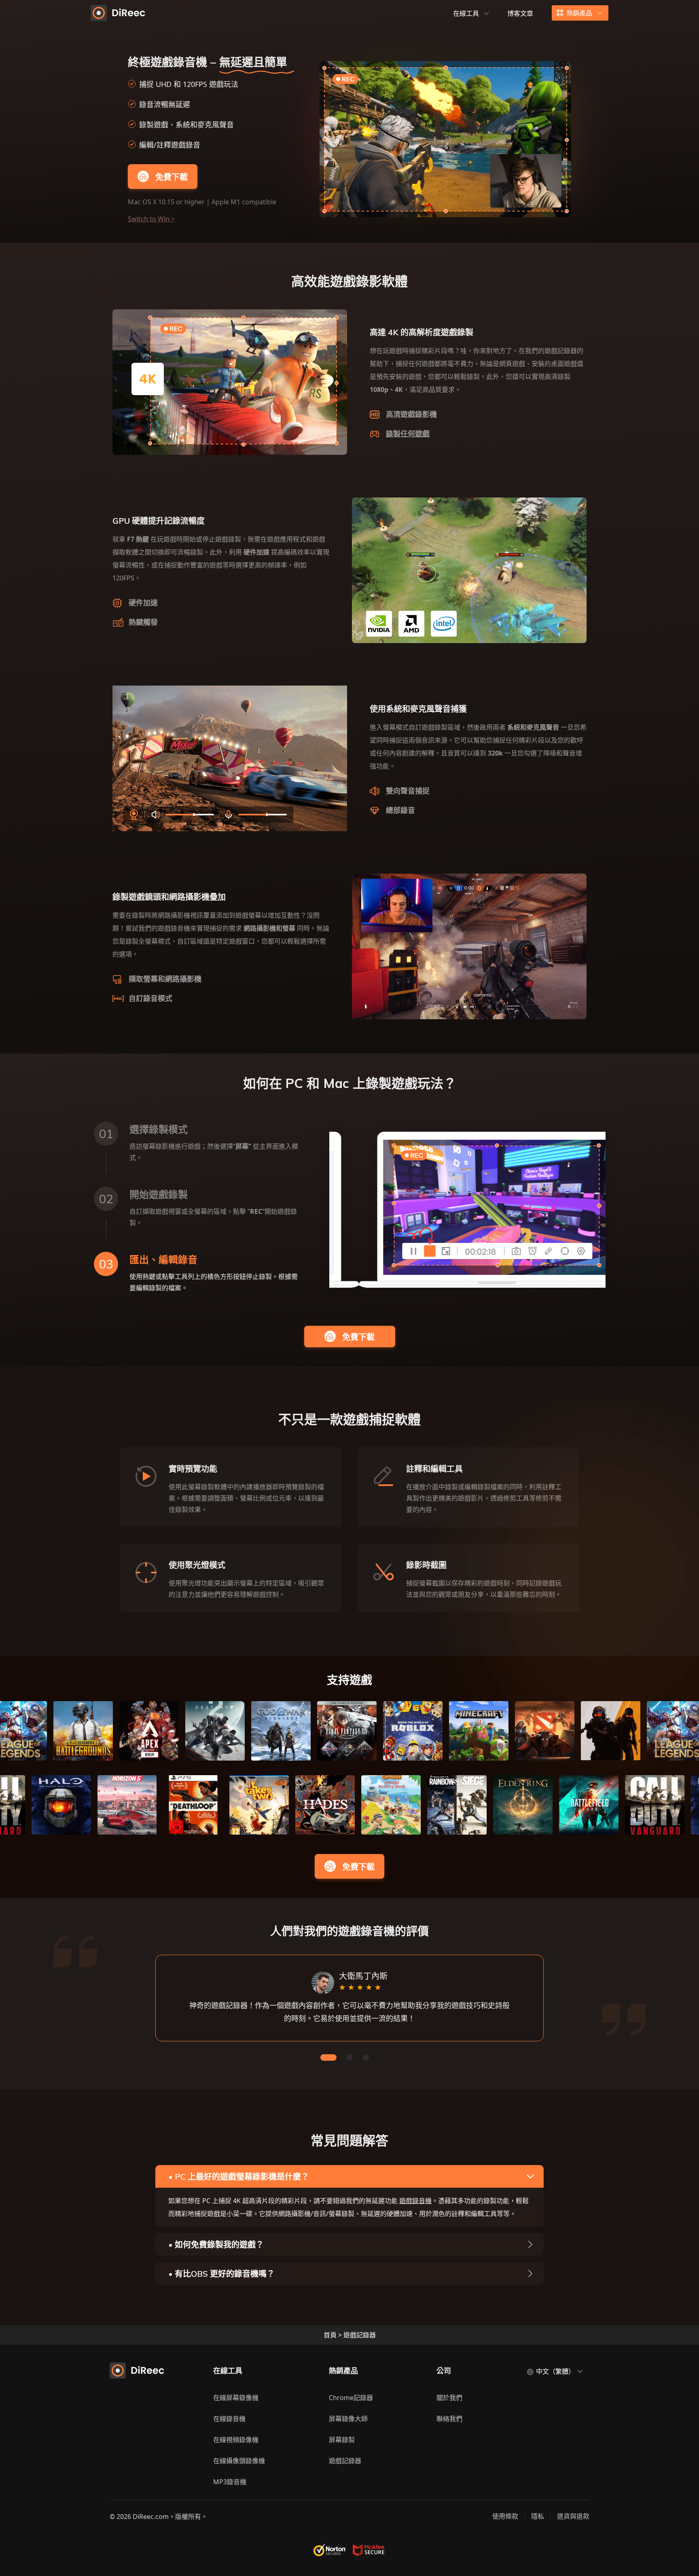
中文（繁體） (555, 2371)
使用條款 (505, 2516)
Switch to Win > (151, 219)
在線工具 (466, 13)
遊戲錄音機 (415, 2201)
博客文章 (520, 13)
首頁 (330, 2335)
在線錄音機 (229, 2419)
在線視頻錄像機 (236, 2440)
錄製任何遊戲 (408, 434)
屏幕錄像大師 (348, 2419)
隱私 (538, 2516)
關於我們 (449, 2398)
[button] (328, 2057)
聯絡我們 (449, 2419)
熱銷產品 (579, 13)
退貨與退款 (573, 2516)
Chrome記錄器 (351, 2398)
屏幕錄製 (342, 2440)
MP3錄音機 (230, 2482)
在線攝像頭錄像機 (239, 2461)
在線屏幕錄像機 (236, 2398)
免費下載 (172, 177)
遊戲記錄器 (345, 2461)
